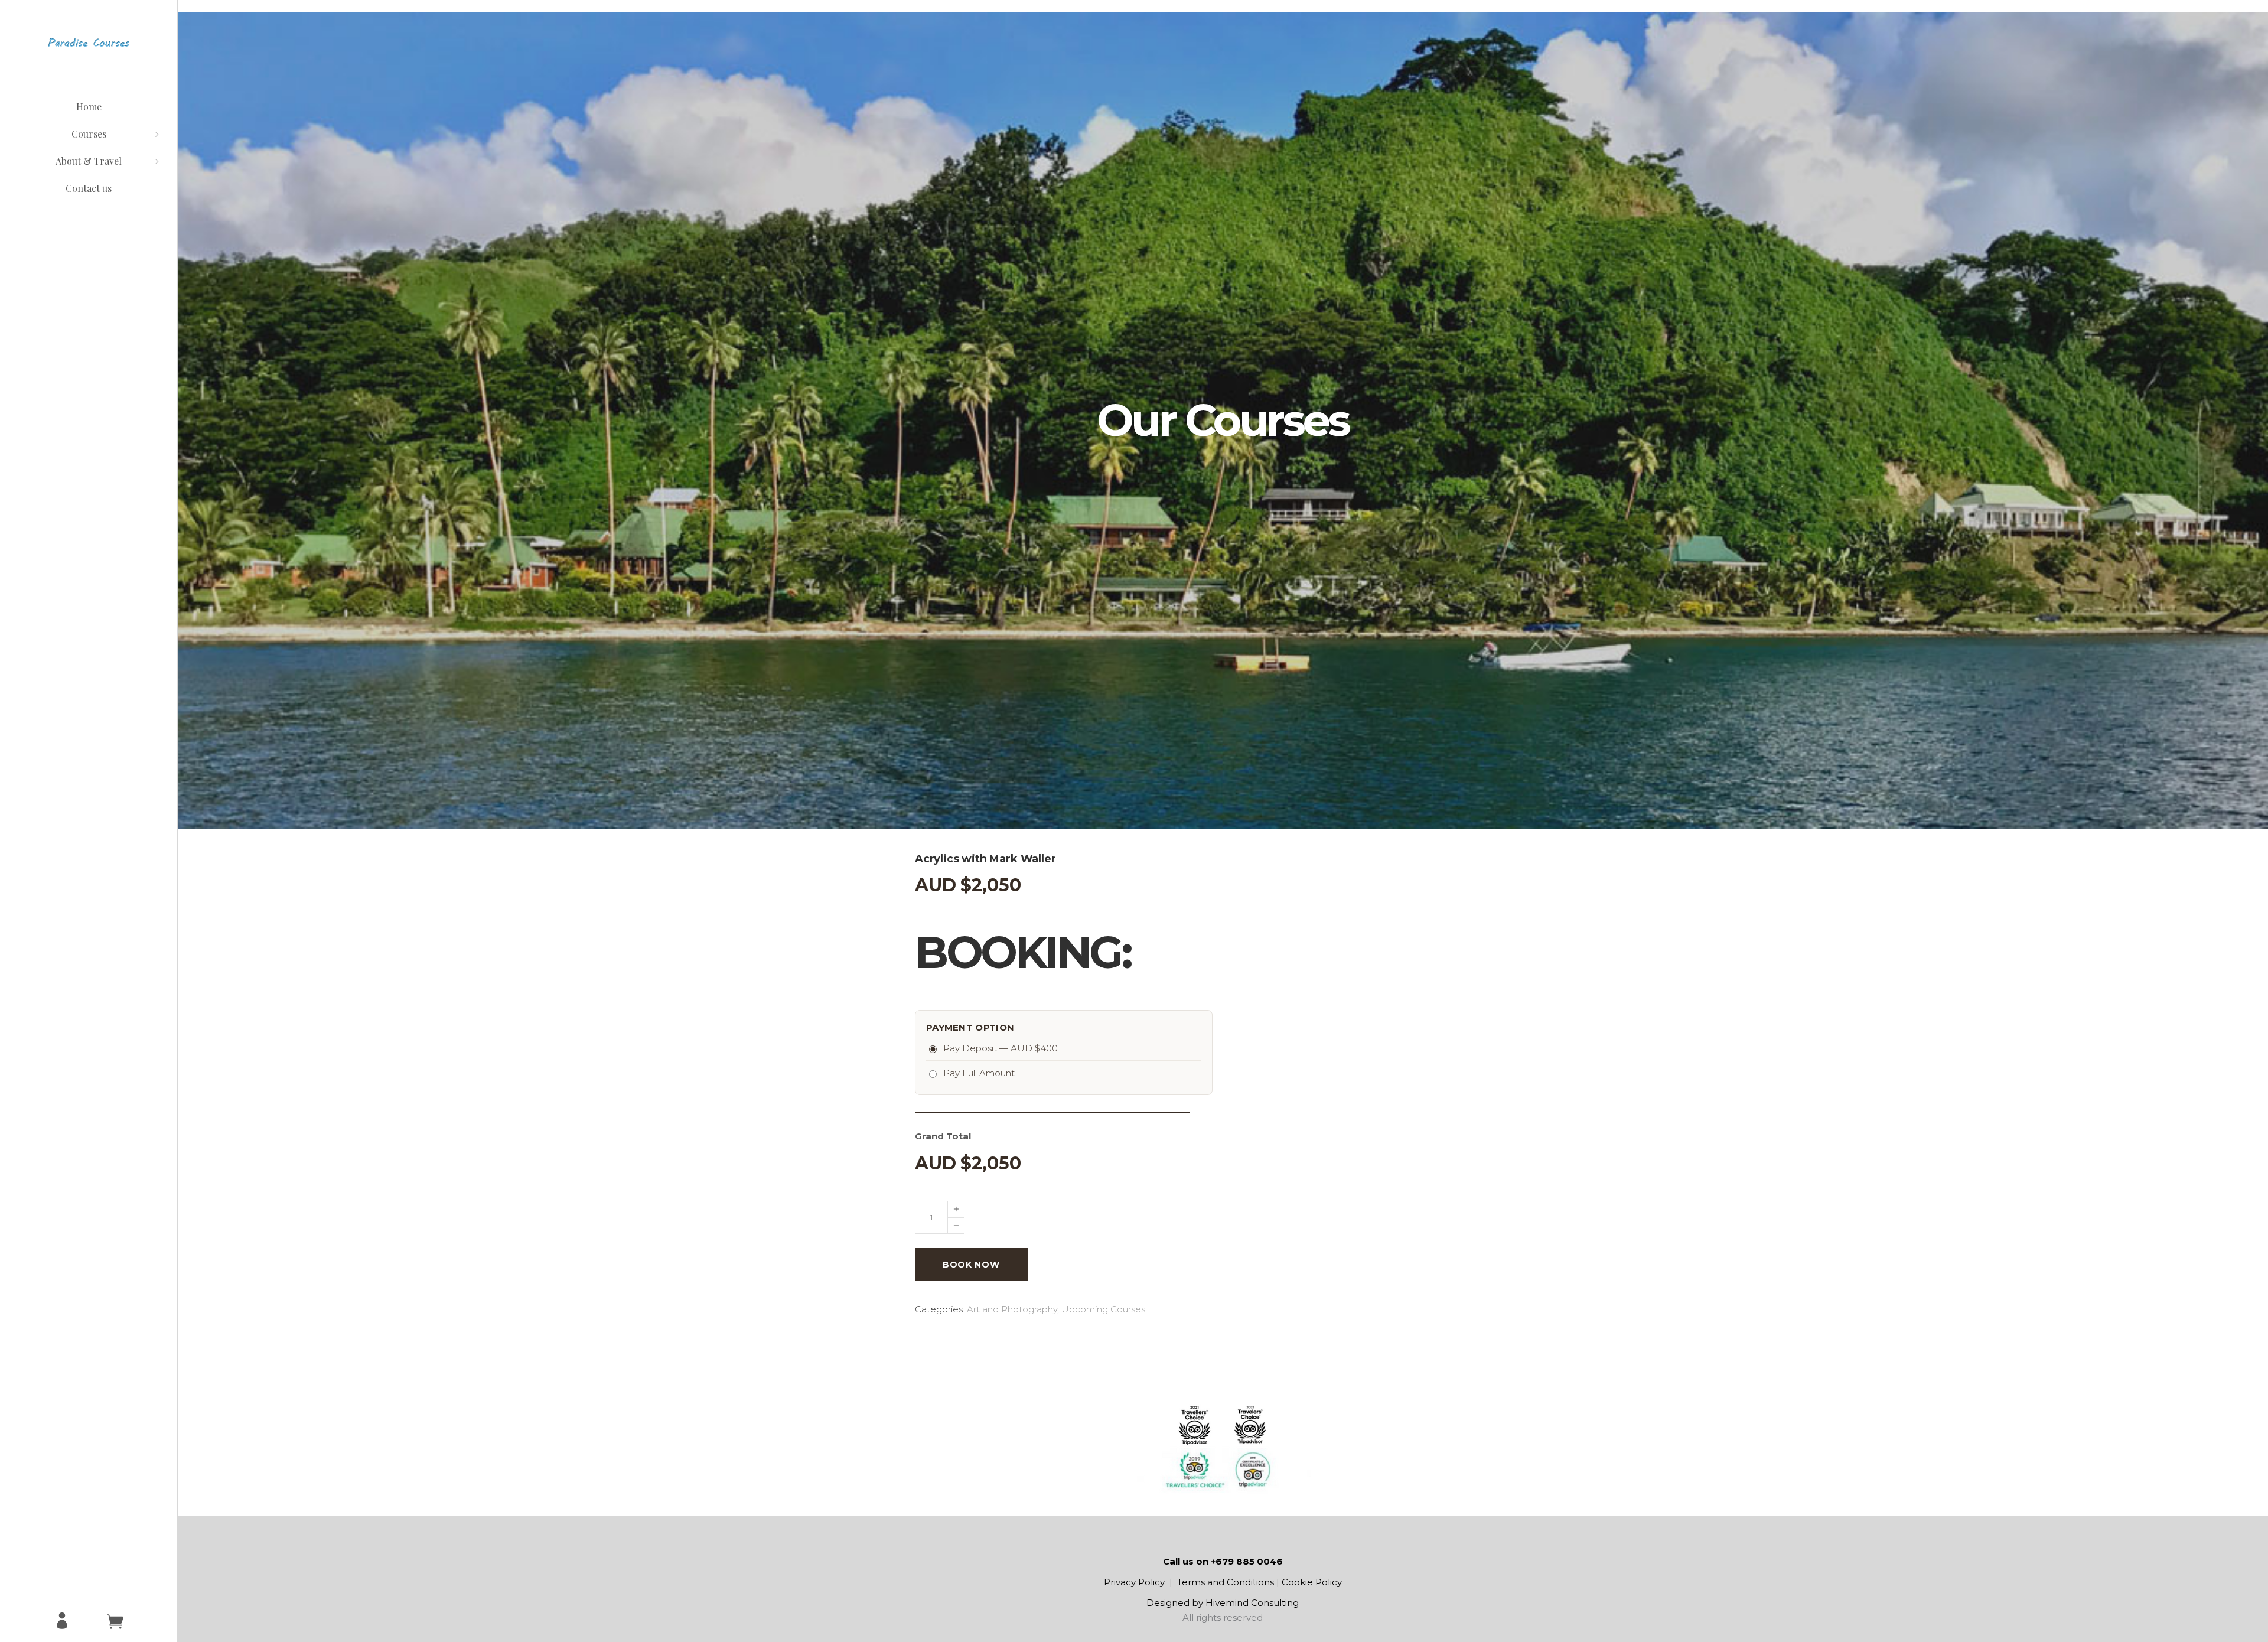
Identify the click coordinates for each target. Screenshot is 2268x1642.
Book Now (971, 1265)
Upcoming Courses (1103, 1309)
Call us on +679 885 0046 (1223, 1561)
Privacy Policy (1134, 1582)
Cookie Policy (1312, 1582)
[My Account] (62, 1621)
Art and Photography (1012, 1309)
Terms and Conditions (1226, 1582)
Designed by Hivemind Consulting (1223, 1603)
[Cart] (115, 1621)
